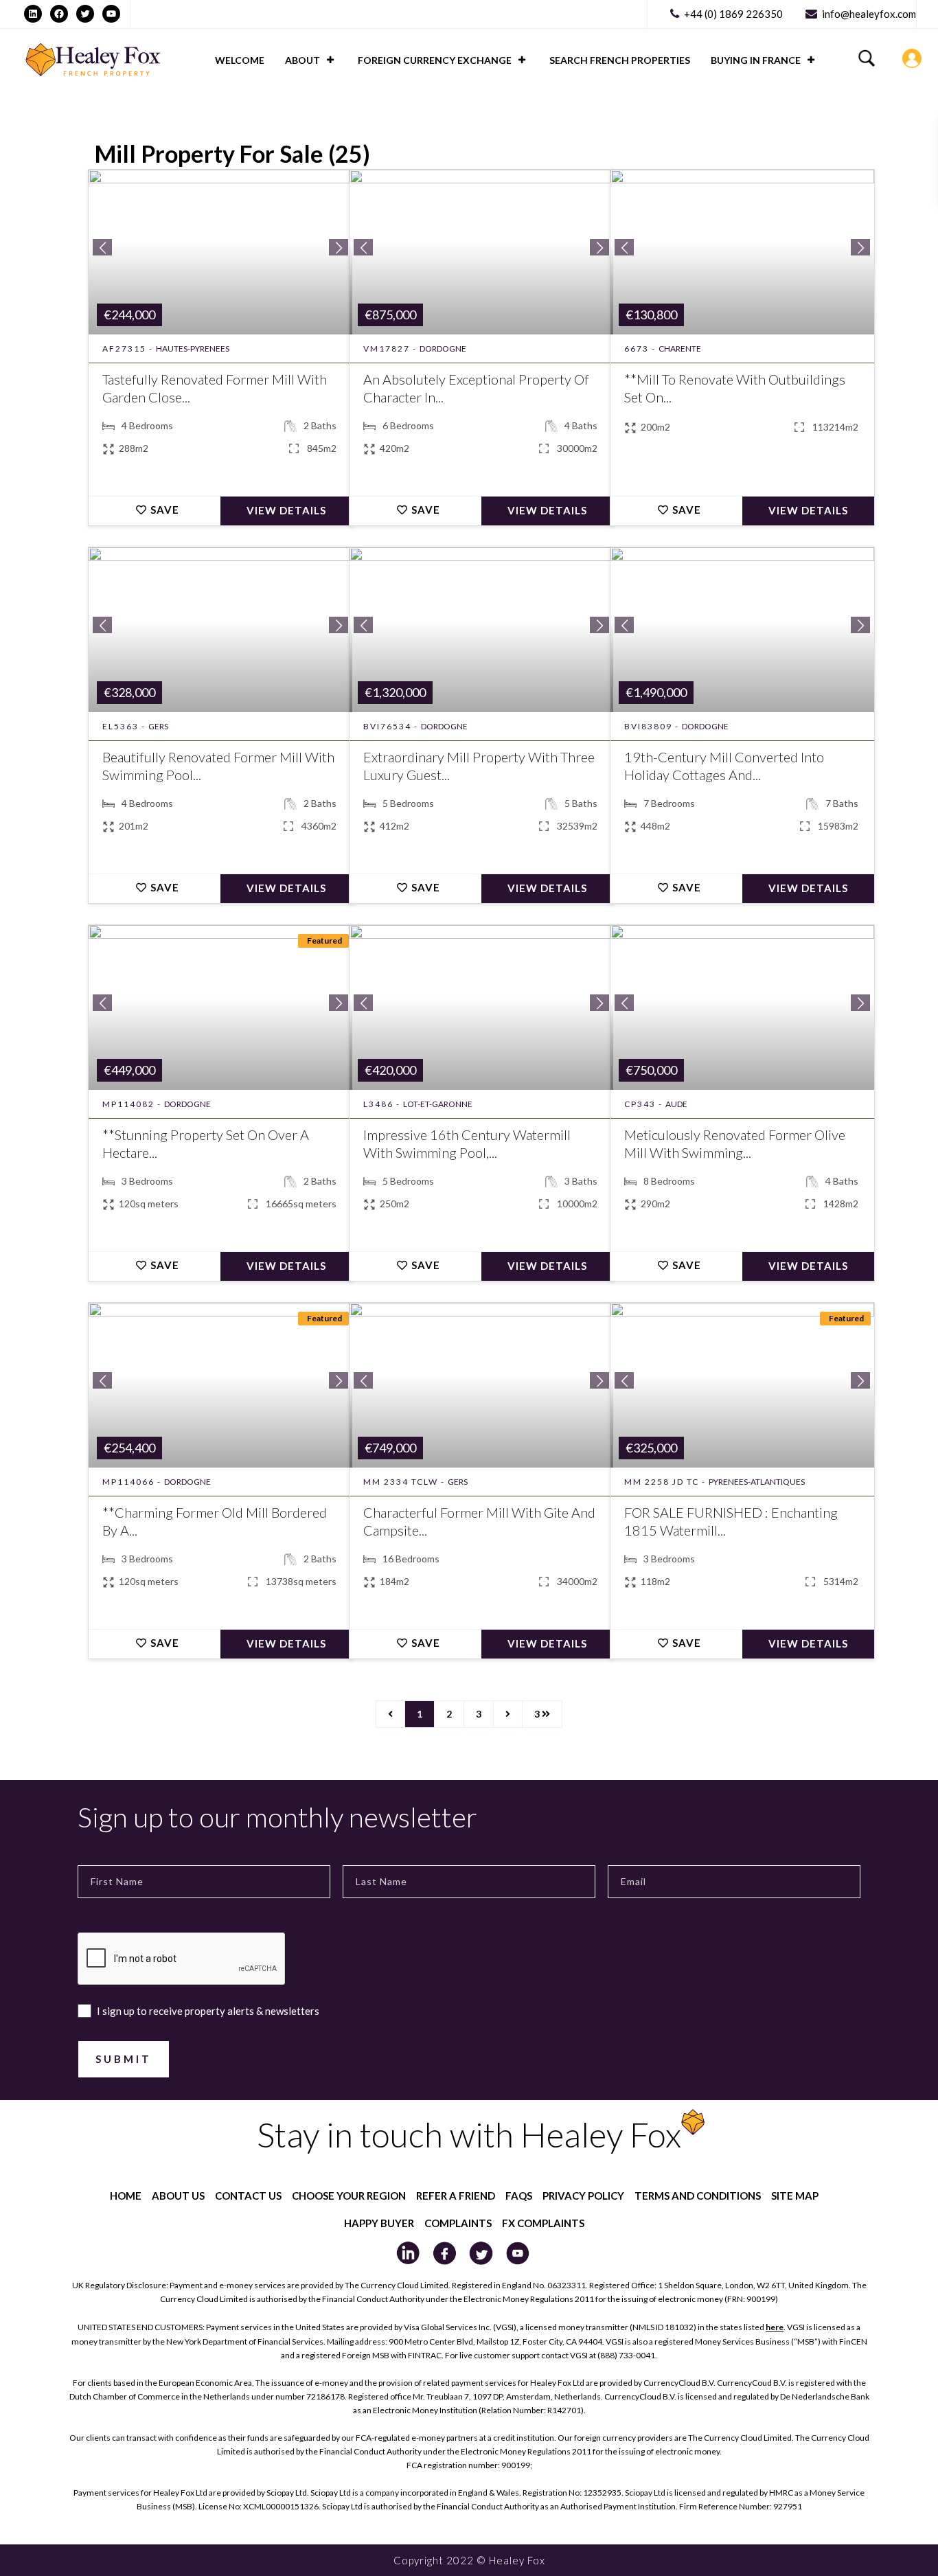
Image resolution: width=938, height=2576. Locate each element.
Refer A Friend (456, 2196)
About (302, 60)
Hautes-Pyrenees (193, 349)
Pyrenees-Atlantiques (757, 1482)
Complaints (458, 2223)
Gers (158, 726)
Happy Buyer (379, 2223)
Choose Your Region (349, 2196)
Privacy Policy (583, 2196)
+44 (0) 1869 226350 (733, 14)
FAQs (519, 2196)
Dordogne (443, 349)
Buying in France (756, 60)
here (775, 2327)
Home (126, 2196)
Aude (676, 1104)
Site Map (795, 2196)
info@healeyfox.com (869, 14)
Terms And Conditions (698, 2196)
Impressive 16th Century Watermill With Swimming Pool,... (467, 1143)
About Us (178, 2196)
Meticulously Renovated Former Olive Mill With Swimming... (735, 1143)
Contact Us (248, 2196)
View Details (286, 510)
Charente (680, 349)
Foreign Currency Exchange (435, 60)
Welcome (240, 60)
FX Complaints (543, 2223)
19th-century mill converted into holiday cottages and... (724, 766)
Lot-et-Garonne (438, 1104)
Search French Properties (620, 60)
